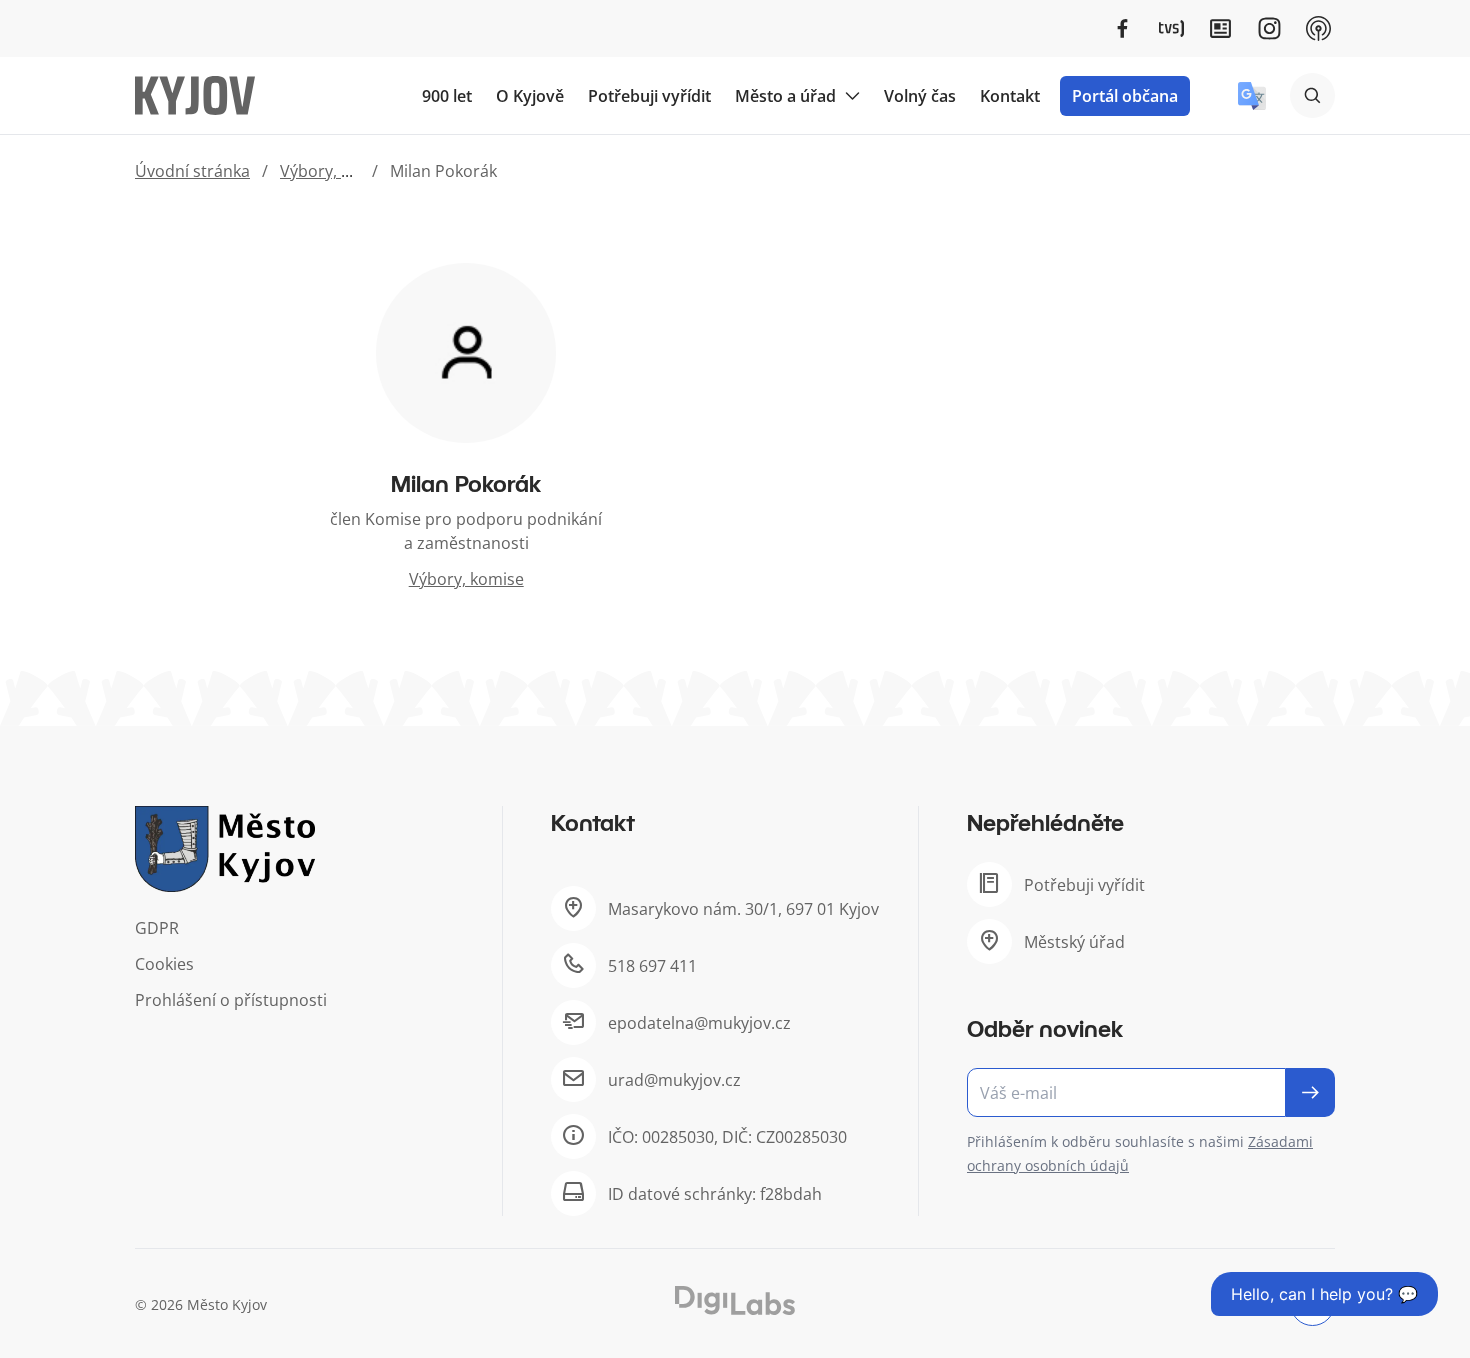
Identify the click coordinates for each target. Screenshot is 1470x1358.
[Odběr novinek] (1151, 1092)
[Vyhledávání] (1312, 95)
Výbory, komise (337, 171)
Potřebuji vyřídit (649, 96)
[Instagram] (1269, 28)
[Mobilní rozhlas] (1318, 28)
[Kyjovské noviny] (1220, 28)
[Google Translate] (1252, 96)
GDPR (157, 928)
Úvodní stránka (192, 171)
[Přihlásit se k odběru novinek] (1310, 1092)
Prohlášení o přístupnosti (231, 1000)
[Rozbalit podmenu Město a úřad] (852, 96)
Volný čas (920, 96)
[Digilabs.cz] (735, 1300)
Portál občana (1125, 96)
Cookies (164, 964)
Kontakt (1010, 96)
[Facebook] (1122, 28)
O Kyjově (530, 96)
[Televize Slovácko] (1171, 28)
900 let (447, 96)
